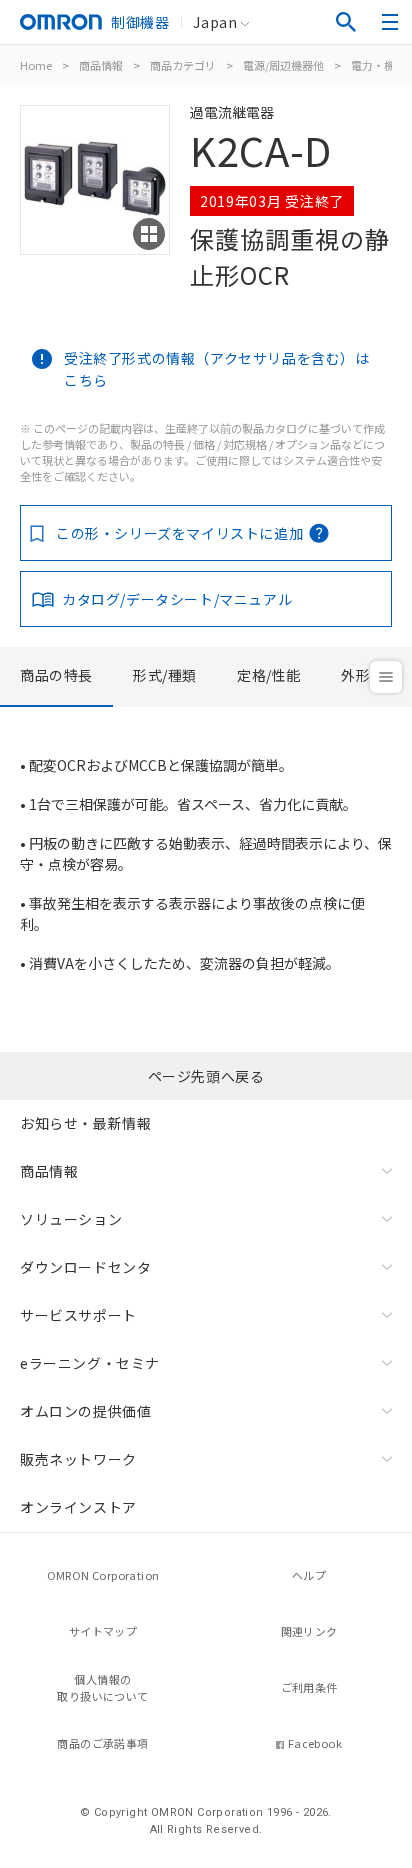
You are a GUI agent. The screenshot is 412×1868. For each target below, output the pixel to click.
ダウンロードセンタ (85, 1267)
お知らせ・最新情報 (85, 1123)
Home (36, 65)
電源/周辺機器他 (283, 65)
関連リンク (309, 1631)
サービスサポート (78, 1315)
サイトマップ (103, 1631)
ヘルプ (309, 1575)
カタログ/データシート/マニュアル (177, 599)
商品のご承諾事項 (102, 1743)
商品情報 (101, 65)
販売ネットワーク (78, 1459)
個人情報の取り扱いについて (102, 1687)
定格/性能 (269, 675)
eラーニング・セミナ (90, 1363)
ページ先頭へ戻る (206, 1076)
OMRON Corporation (103, 1575)
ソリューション (71, 1219)
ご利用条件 (309, 1687)
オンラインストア (78, 1507)
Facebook (315, 1743)
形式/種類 (165, 675)
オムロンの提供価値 (85, 1411)
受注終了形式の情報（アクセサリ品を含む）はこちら (217, 369)
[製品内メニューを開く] (386, 677)
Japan (215, 22)
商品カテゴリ (183, 65)
